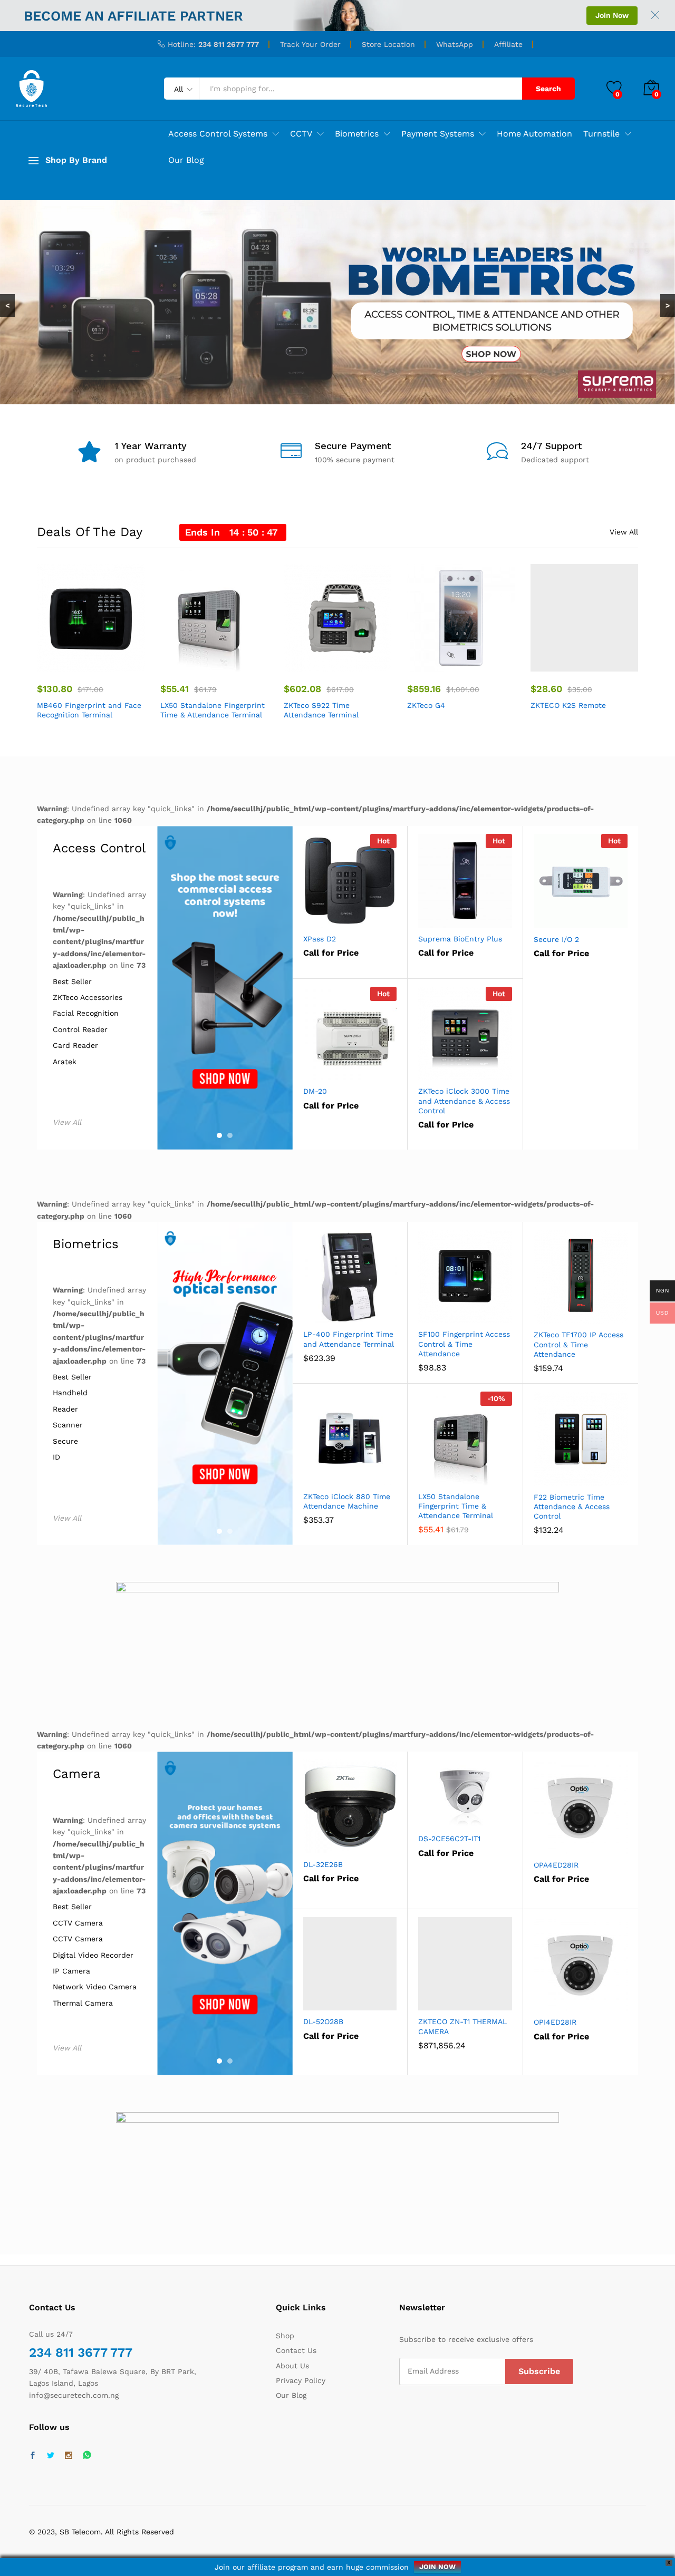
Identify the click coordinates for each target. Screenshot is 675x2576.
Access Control (99, 848)
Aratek (65, 1062)
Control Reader (80, 1030)
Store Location (388, 44)
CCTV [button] (301, 134)
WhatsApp (455, 44)
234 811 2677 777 (229, 44)
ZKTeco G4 (426, 705)
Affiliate (508, 44)
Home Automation (534, 134)
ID (56, 1457)
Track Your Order (310, 44)
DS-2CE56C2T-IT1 (449, 1839)
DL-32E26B (323, 1864)
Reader (65, 1409)
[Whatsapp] (87, 2456)
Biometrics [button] (357, 134)
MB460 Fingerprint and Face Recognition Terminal (89, 710)
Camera (77, 1774)
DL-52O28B (323, 2021)
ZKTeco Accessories (88, 998)
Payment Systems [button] (438, 134)
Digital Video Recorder (93, 1955)
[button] (63, 665)
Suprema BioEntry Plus (460, 939)
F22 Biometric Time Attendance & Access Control (572, 1506)
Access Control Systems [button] (218, 134)
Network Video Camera (95, 1987)
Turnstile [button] (601, 134)
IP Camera (71, 1971)
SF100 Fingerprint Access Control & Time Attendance (464, 1344)
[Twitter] (51, 2456)
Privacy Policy (301, 2380)
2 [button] (230, 1135)
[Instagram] (69, 2456)
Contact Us (296, 2350)
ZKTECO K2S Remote (568, 705)
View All (624, 532)
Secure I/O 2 (556, 939)
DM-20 (315, 1091)
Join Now (612, 15)
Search (548, 89)
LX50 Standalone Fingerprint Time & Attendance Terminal (213, 710)
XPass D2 (320, 939)
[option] (91, 643)
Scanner (68, 1425)
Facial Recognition (86, 1013)
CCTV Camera (78, 1923)
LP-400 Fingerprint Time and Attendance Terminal (349, 1339)
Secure (65, 1441)
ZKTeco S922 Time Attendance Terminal (321, 710)
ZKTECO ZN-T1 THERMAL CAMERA (462, 2026)
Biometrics (86, 1244)
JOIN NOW (437, 2567)
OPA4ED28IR (556, 1865)
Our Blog (186, 160)
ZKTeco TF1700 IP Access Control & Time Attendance (578, 1344)
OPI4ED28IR (555, 2022)
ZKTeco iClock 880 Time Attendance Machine (347, 1501)
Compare (118, 665)
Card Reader (75, 1046)
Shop (285, 2336)
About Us (292, 2366)
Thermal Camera (83, 2003)
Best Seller (72, 982)
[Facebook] (33, 2456)
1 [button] (219, 1135)
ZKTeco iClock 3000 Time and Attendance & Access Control (464, 1101)
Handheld (70, 1393)
